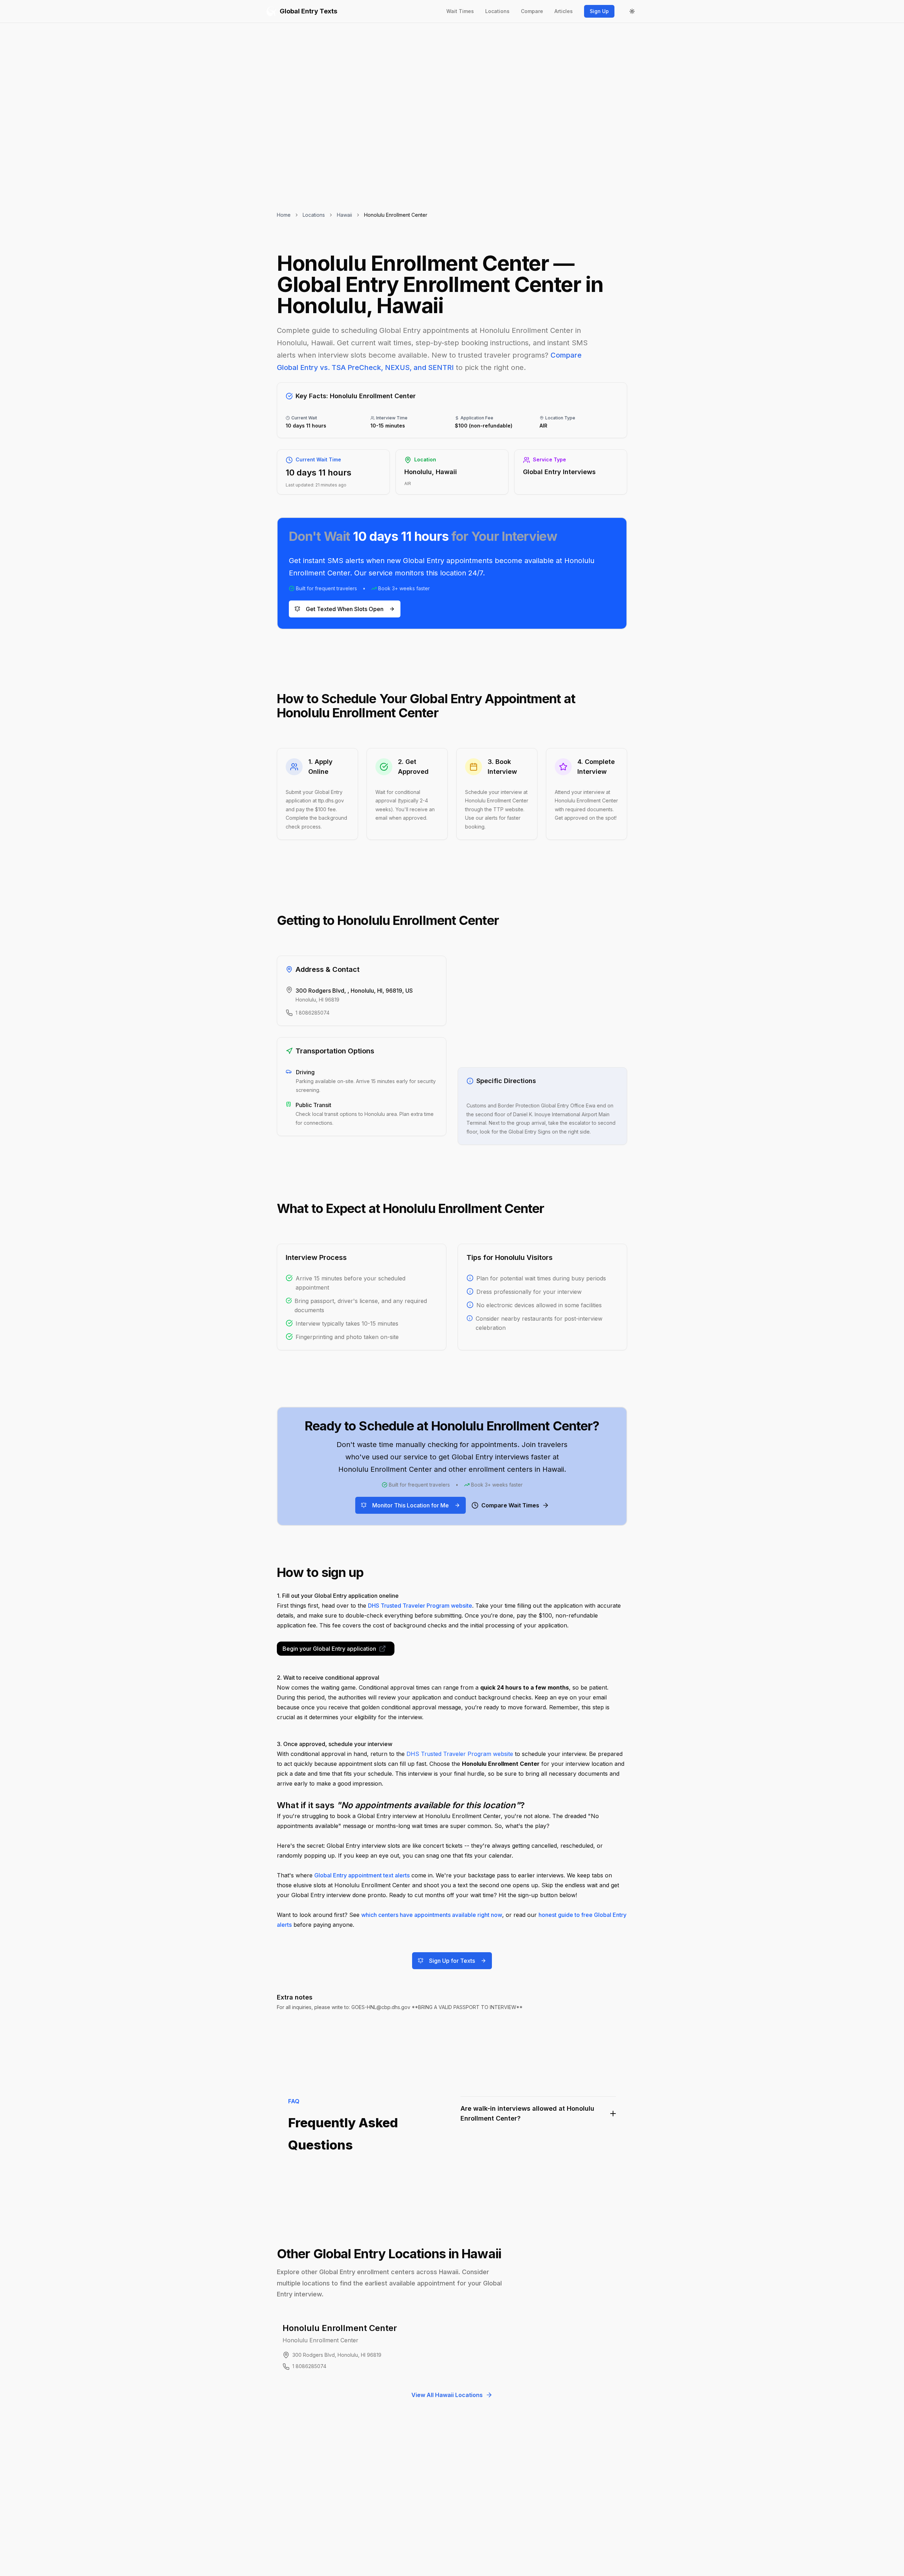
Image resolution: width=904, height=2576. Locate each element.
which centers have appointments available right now (432, 1915)
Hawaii (344, 215)
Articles (564, 11)
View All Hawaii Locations (447, 2395)
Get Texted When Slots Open (345, 609)
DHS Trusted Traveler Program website (420, 1606)
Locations (497, 11)
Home (284, 215)
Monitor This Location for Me (411, 1505)
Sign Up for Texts (452, 1961)
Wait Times (460, 11)
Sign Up (599, 11)
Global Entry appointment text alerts (362, 1875)
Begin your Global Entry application (329, 1649)
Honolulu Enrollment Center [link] (396, 215)
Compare (532, 11)
